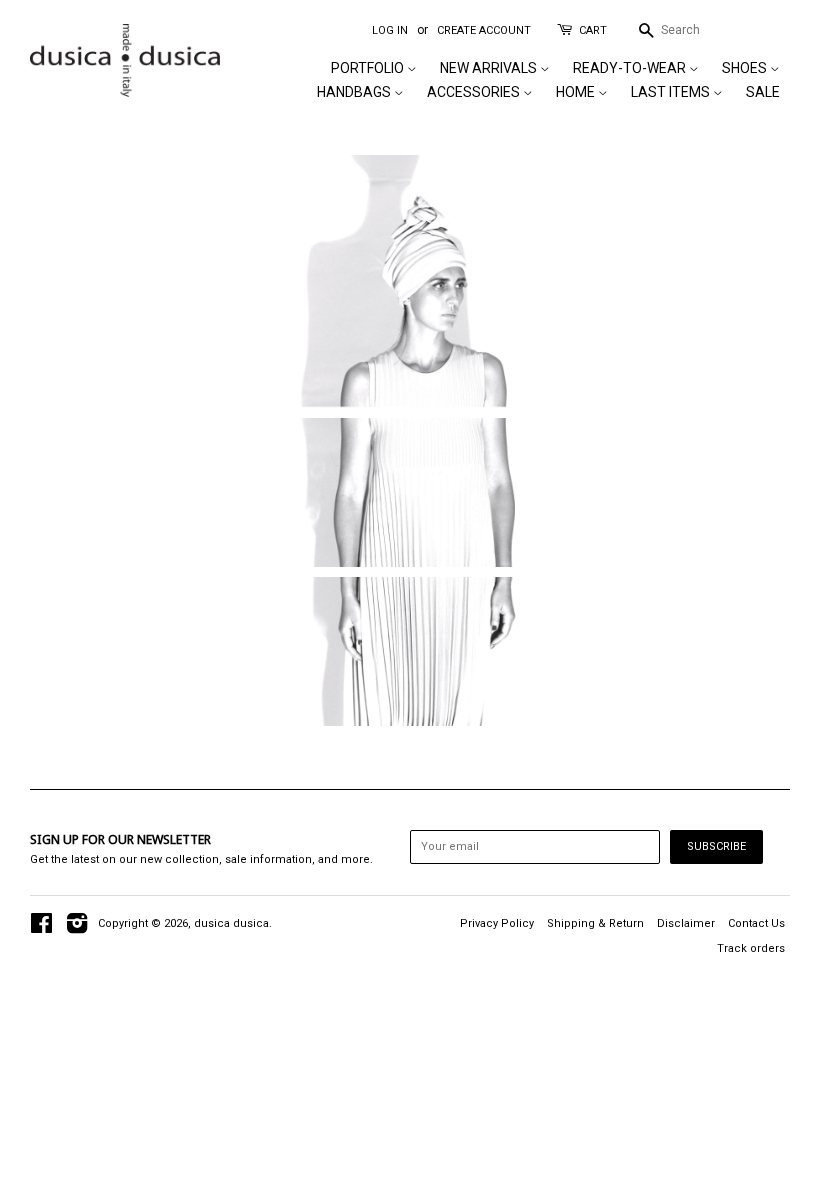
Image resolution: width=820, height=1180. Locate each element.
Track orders (751, 948)
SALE (763, 92)
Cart (593, 30)
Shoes (746, 68)
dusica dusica (231, 923)
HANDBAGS (355, 92)
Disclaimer (686, 923)
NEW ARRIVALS (490, 68)
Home (577, 92)
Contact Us (756, 923)
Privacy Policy (497, 923)
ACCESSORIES (475, 92)
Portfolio (369, 68)
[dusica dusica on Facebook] (41, 928)
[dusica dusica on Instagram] (77, 928)
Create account (484, 30)
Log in (390, 30)
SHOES (410, 658)
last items (672, 92)
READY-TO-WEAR (631, 68)
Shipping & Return (595, 923)
